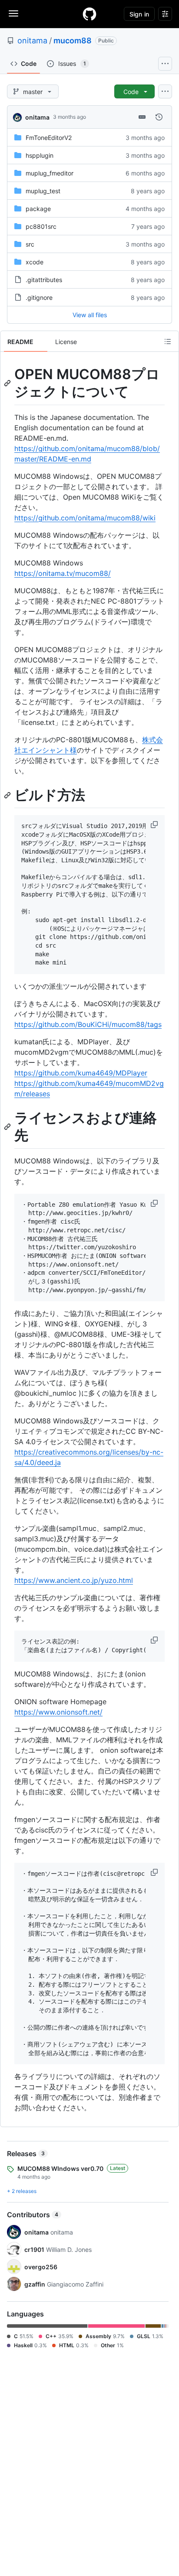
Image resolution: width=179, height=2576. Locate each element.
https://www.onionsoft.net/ (58, 1712)
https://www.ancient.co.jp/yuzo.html (74, 1580)
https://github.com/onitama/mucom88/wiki (85, 518)
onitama (32, 41)
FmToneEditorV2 (49, 138)
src (30, 244)
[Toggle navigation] (13, 13)
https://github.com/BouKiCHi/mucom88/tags (88, 1024)
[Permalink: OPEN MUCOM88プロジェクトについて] (8, 383)
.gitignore (39, 297)
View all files (90, 315)
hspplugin (40, 155)
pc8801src (41, 226)
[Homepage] (89, 14)
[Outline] (168, 341)
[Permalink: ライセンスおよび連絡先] (8, 1127)
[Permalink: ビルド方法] (8, 795)
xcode (35, 262)
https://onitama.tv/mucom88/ (63, 573)
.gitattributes (44, 280)
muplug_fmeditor (50, 173)
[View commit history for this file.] (159, 117)
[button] (155, 825)
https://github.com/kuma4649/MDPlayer (81, 1073)
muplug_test (43, 191)
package (38, 209)
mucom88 (73, 41)
